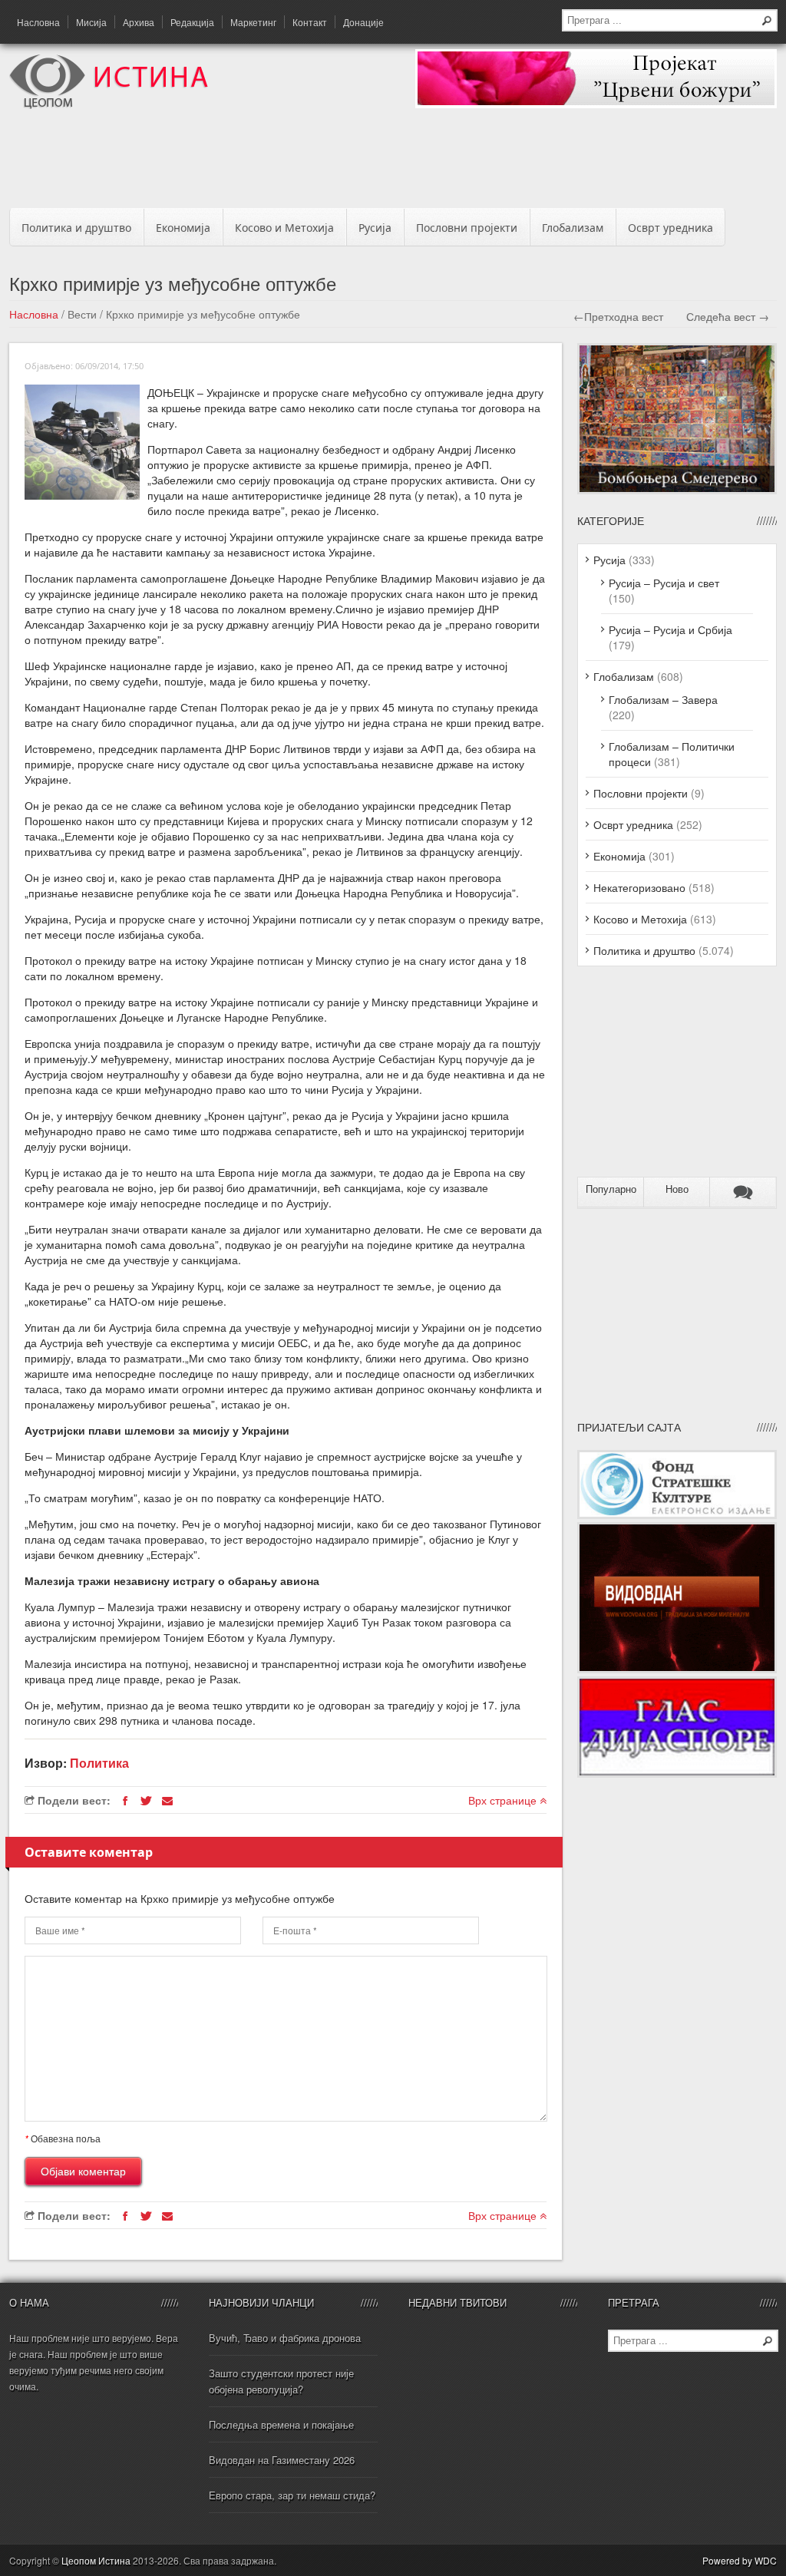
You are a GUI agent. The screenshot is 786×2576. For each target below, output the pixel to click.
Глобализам (573, 228)
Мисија (91, 22)
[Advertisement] (393, 163)
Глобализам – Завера (663, 699)
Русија (375, 228)
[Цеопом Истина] (109, 104)
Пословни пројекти (467, 228)
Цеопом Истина (96, 2560)
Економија (183, 228)
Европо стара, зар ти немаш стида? (292, 2495)
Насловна (38, 22)
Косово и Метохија (284, 228)
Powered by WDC (740, 2560)
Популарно (611, 1189)
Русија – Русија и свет (664, 583)
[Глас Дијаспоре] (677, 1773)
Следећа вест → (728, 316)
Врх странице (504, 1800)
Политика (99, 1763)
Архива (139, 22)
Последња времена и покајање (281, 2424)
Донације (363, 22)
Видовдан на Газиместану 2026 (282, 2460)
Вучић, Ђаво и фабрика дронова (285, 2338)
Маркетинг (253, 22)
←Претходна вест (618, 316)
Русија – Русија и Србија (670, 629)
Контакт (310, 22)
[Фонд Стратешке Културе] (677, 1514)
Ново (677, 1189)
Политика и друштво (76, 228)
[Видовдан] (677, 1669)
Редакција (192, 22)
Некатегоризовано (639, 887)
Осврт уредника (670, 228)
